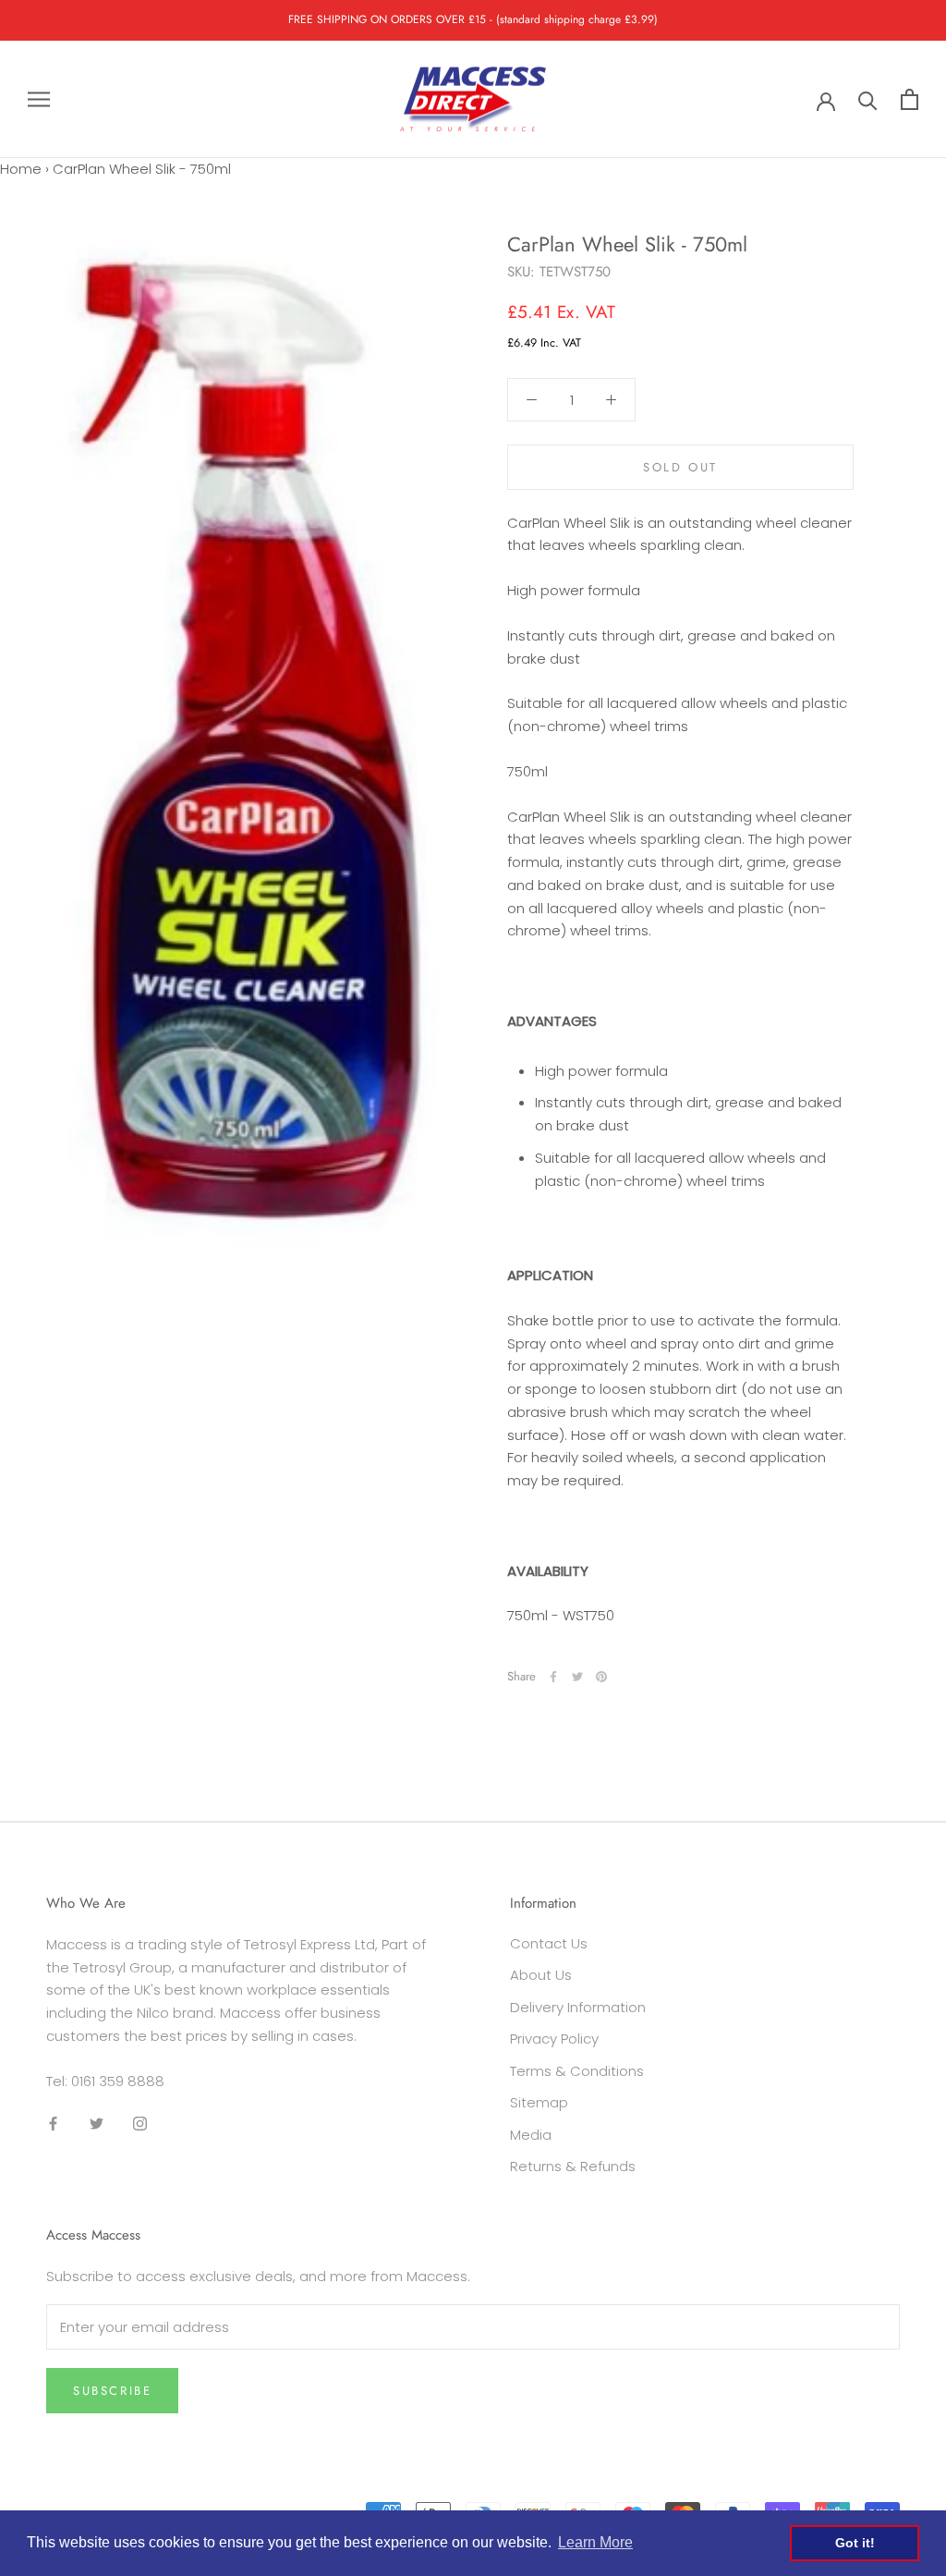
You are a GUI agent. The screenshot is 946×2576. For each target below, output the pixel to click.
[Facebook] (553, 1677)
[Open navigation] (39, 99)
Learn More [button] (595, 2542)
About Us (541, 1975)
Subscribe (112, 2391)
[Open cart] (910, 99)
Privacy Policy (554, 2039)
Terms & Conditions (577, 2071)
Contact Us (549, 1943)
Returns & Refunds (573, 2166)
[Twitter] (577, 1677)
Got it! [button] (855, 2543)
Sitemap (539, 2102)
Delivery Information (578, 2007)
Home (21, 169)
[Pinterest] (601, 1677)
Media (531, 2135)
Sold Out (680, 467)
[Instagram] (140, 2123)
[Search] (868, 99)
